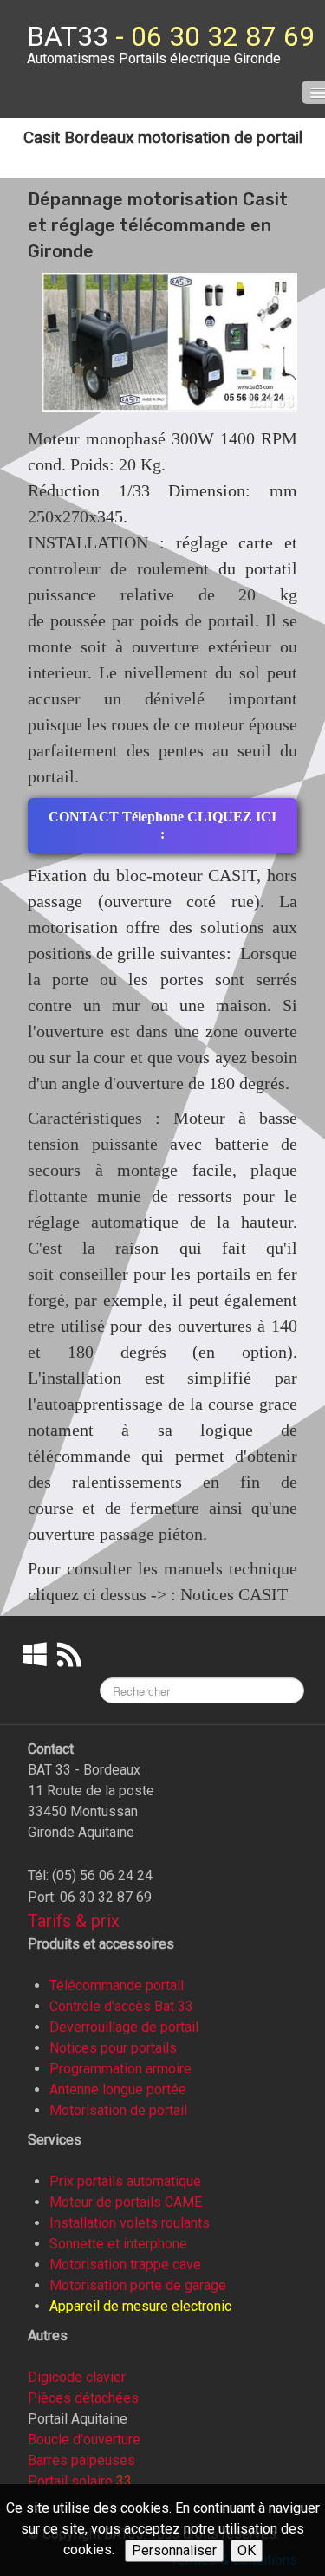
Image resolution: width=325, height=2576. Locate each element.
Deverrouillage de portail (124, 2027)
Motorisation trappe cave (125, 2265)
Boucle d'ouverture (84, 2440)
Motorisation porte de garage (138, 2285)
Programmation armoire (120, 2069)
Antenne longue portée (118, 2089)
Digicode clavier (77, 2377)
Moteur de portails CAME (126, 2202)
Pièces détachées (83, 2398)
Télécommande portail (117, 1986)
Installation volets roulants (130, 2223)
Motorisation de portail (118, 2110)
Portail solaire (70, 2481)
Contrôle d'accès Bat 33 (121, 2006)
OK (247, 2550)
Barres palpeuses (81, 2460)
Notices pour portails (113, 2048)
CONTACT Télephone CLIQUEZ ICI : (162, 825)
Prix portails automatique (125, 2181)
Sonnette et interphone (118, 2244)
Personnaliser (174, 2550)
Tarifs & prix (74, 1921)
